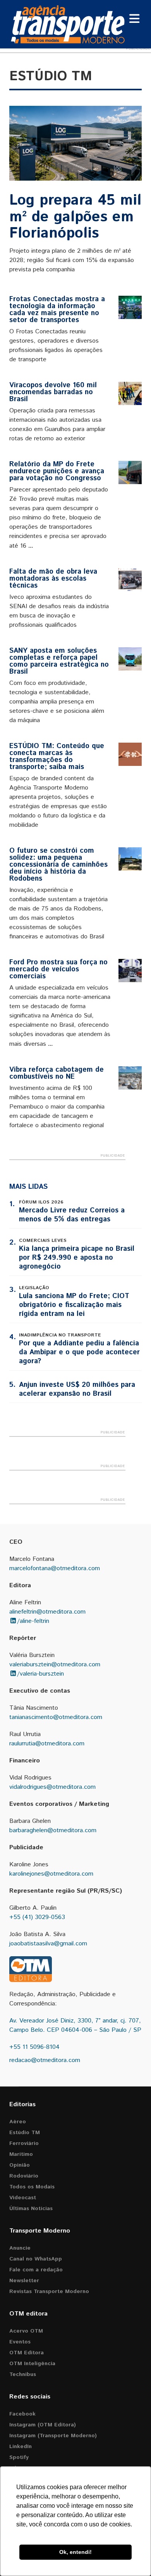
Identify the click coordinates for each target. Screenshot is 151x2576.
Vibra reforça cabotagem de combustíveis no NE (57, 1073)
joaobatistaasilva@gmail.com (48, 1944)
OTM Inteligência (32, 2364)
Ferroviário (24, 2143)
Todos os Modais (32, 2187)
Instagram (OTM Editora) (43, 2425)
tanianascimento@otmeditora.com (56, 1717)
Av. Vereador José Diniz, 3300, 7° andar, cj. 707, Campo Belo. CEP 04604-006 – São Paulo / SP (75, 2025)
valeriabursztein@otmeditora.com (55, 1665)
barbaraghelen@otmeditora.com (53, 1830)
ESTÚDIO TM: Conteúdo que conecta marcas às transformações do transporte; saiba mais (57, 757)
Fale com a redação (36, 2270)
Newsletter (24, 2281)
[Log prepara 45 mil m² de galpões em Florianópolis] (75, 143)
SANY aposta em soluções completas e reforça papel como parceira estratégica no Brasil (59, 661)
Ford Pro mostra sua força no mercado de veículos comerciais (58, 969)
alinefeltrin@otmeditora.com (47, 1612)
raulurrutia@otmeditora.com (47, 1744)
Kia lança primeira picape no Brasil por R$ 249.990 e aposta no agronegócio (77, 1258)
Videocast (23, 2198)
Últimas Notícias (31, 2209)
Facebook (22, 2414)
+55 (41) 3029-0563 (37, 1917)
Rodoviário (24, 2176)
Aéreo (18, 2122)
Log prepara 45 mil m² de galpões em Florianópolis (75, 217)
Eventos (20, 2342)
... (31, 546)
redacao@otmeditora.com (45, 2060)
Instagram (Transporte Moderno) (53, 2436)
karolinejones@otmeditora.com (51, 1874)
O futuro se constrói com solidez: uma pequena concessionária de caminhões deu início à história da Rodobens (58, 865)
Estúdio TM (25, 2133)
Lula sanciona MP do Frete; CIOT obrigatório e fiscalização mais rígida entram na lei (74, 1305)
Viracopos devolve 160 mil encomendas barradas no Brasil (53, 392)
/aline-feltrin (33, 1621)
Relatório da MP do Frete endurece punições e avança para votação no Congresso (57, 471)
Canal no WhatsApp (36, 2259)
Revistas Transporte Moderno (49, 2292)
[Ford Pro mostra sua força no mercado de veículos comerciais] (130, 971)
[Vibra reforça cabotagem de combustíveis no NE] (130, 1078)
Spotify (19, 2457)
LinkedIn (21, 2447)
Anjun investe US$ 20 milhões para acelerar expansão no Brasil (77, 1389)
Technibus (23, 2374)
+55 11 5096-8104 (34, 2047)
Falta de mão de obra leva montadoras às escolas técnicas (53, 579)
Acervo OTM (26, 2331)
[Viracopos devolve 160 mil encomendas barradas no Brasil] (130, 393)
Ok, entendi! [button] (75, 2552)
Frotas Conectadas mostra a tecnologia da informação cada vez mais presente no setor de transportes (57, 310)
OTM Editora (27, 2353)
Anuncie (20, 2248)
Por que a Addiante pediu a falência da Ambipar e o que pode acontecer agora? (79, 1352)
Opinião (20, 2165)
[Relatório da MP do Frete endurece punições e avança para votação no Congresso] (130, 472)
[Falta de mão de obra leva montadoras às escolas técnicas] (130, 580)
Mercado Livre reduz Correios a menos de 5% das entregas (72, 1215)
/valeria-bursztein (40, 1674)
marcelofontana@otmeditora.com (55, 1568)
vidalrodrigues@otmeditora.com (52, 1787)
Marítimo (21, 2154)
